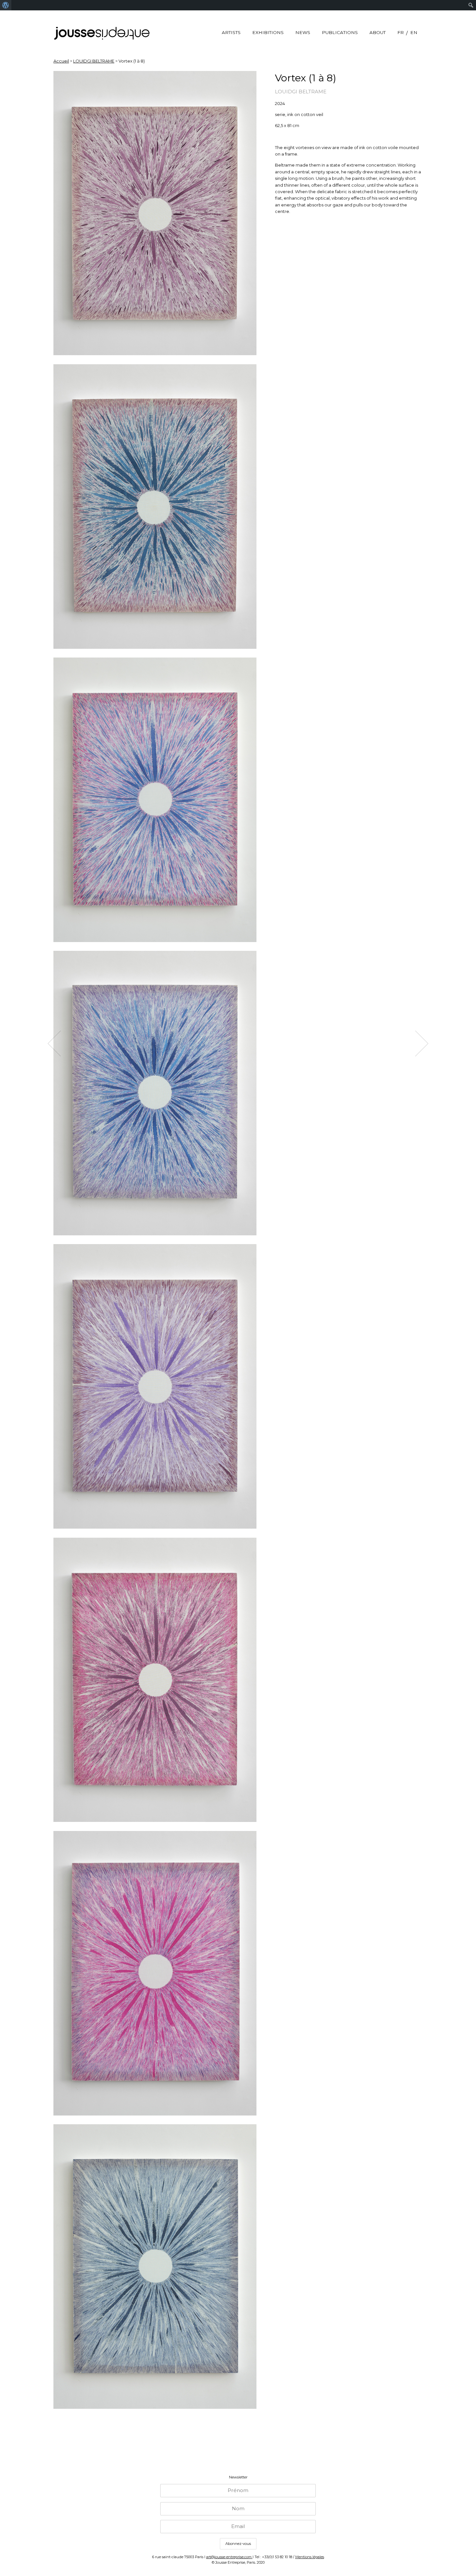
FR (401, 32)
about (378, 32)
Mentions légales (310, 2557)
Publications (340, 32)
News (303, 32)
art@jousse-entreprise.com (229, 2557)
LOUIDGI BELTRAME (94, 61)
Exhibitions (268, 32)
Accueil (61, 61)
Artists (231, 32)
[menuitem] (6, 5)
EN (414, 32)
